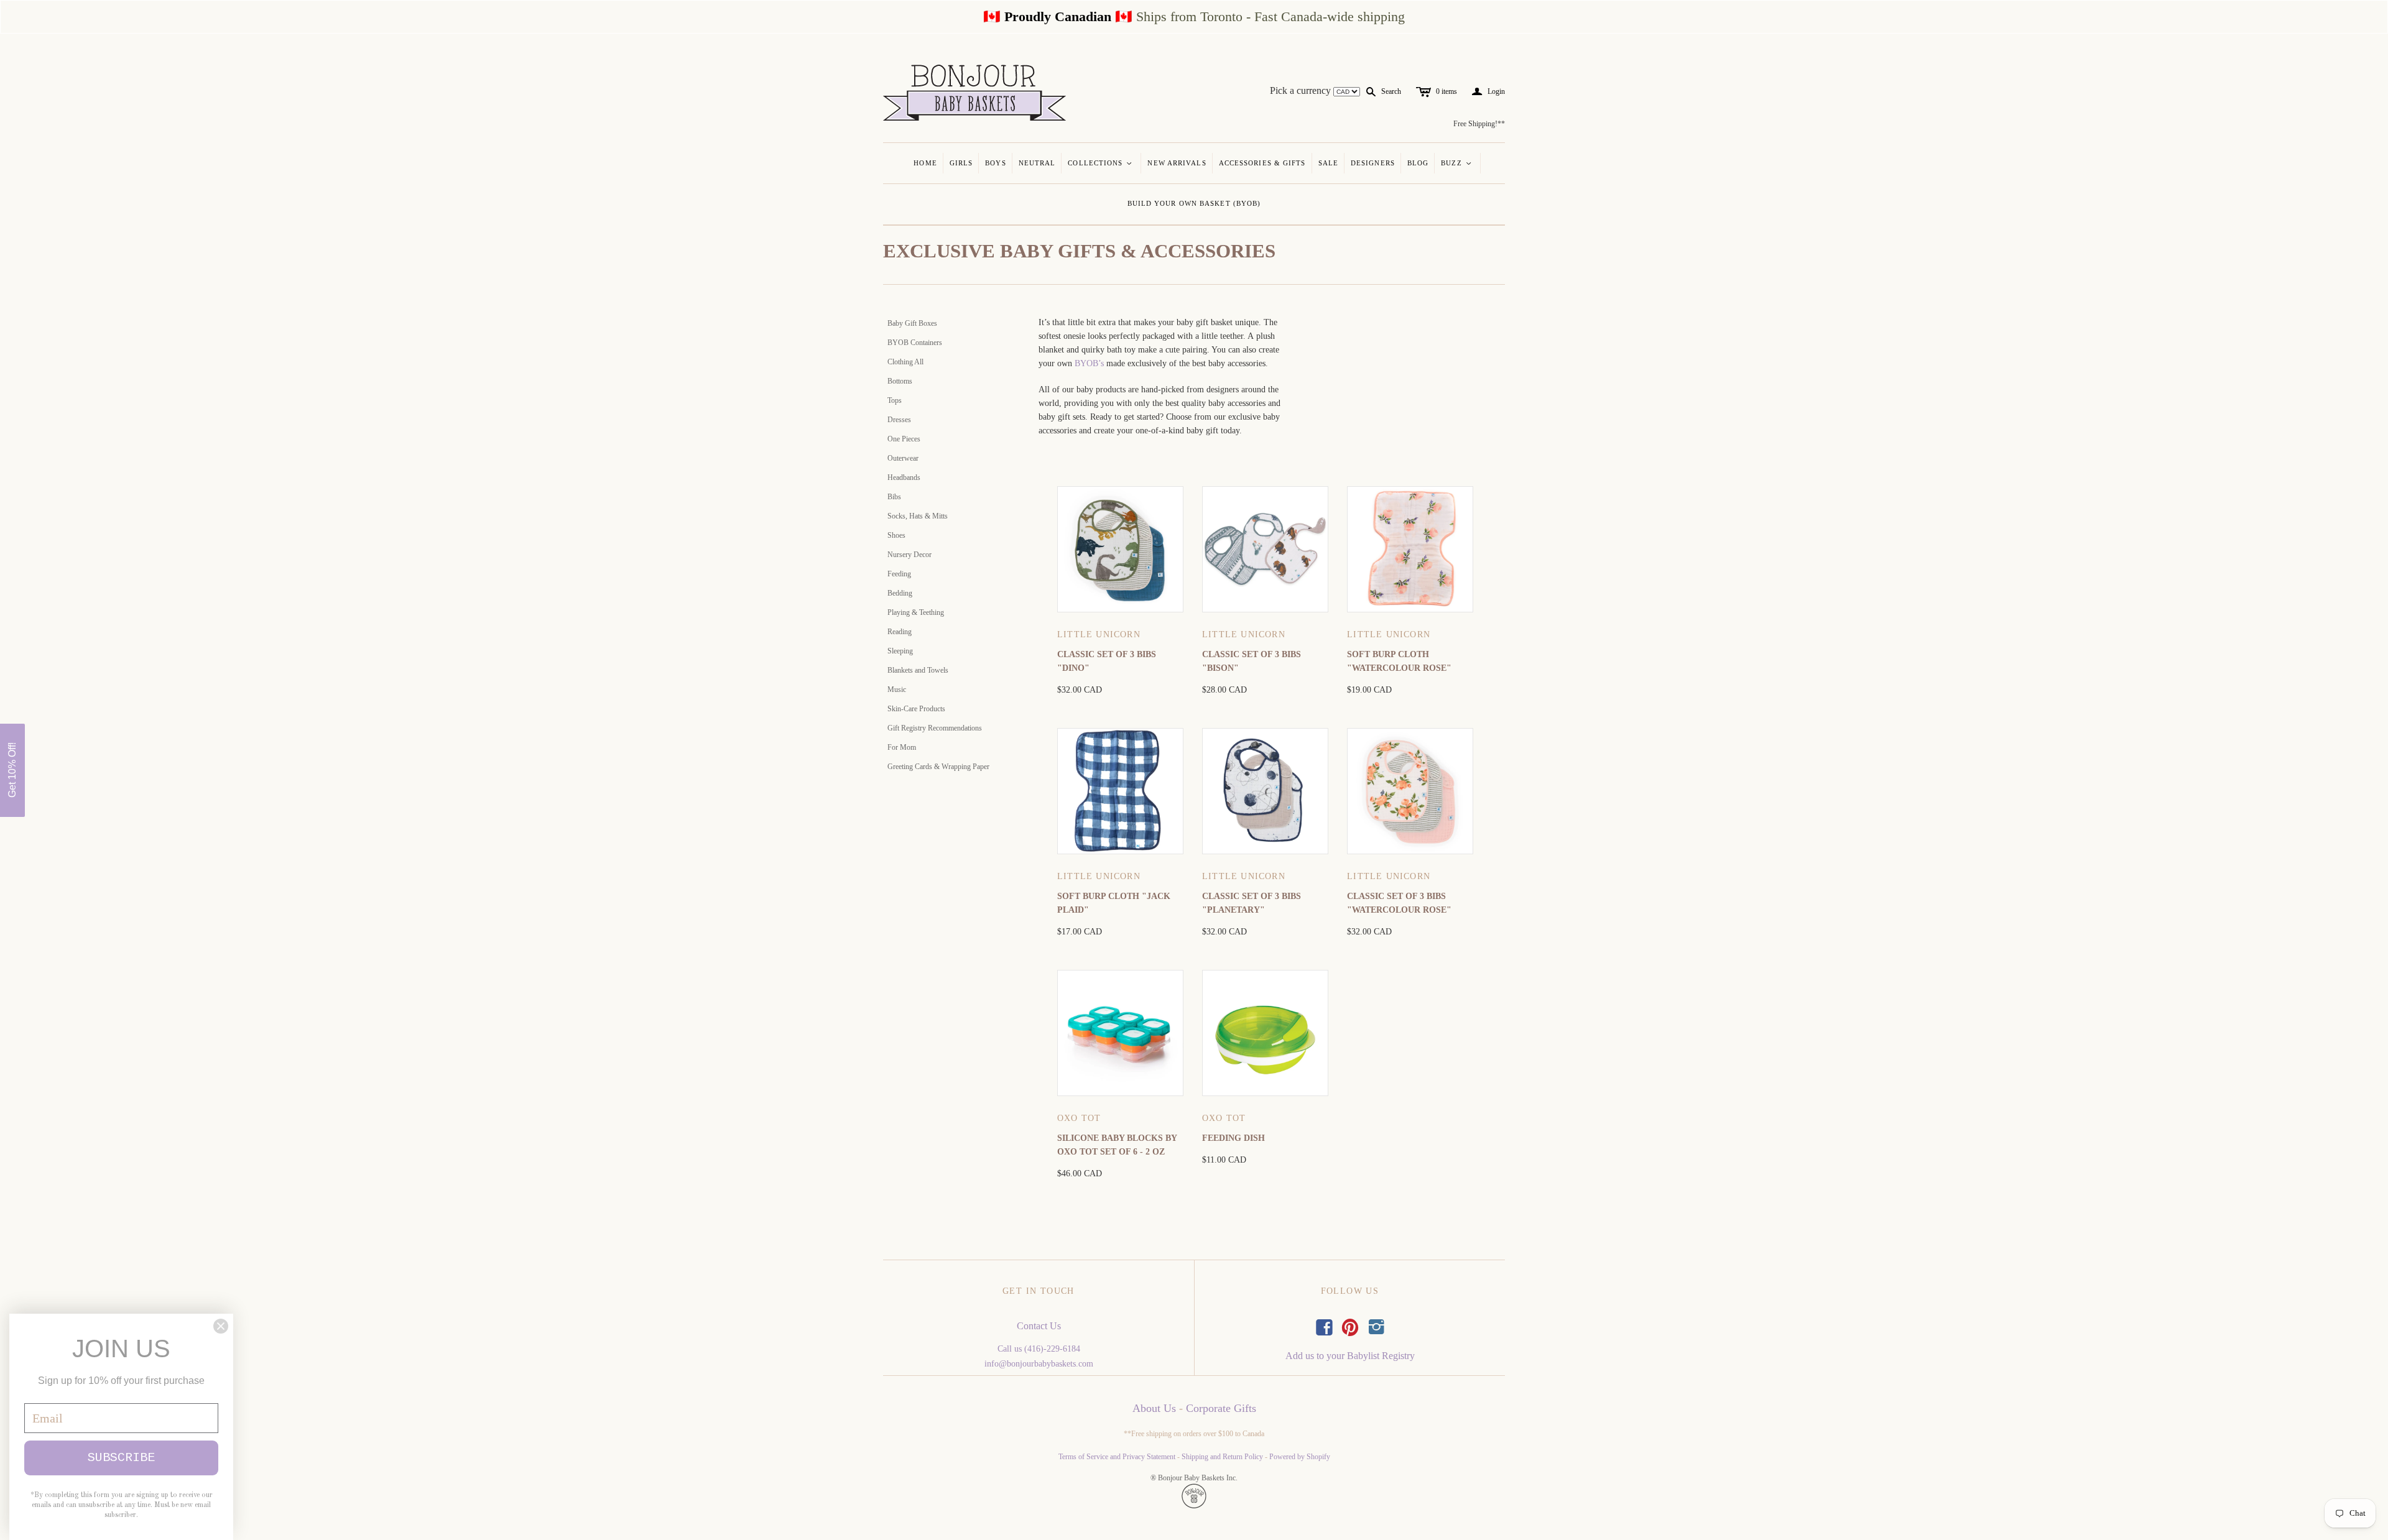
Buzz (1457, 163)
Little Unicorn (1099, 634)
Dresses (899, 420)
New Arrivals (1177, 163)
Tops (895, 400)
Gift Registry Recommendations (935, 728)
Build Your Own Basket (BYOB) (1194, 203)
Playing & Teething (916, 612)
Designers (1373, 163)
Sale (1328, 163)
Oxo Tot (1079, 1118)
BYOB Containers (915, 343)
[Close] (221, 1326)
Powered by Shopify (1300, 1457)
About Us (1154, 1408)
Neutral (1037, 163)
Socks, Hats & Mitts (918, 516)
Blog (1418, 163)
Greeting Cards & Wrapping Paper (938, 767)
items (1446, 91)
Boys (995, 163)
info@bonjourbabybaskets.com (1039, 1364)
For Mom (902, 747)
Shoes (896, 535)
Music (897, 689)
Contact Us (1039, 1326)
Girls (961, 163)
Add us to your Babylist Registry (1350, 1356)
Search (1391, 91)
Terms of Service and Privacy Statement (1117, 1457)
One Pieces (904, 439)
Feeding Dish (1233, 1138)
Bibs (894, 497)
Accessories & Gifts (1262, 163)
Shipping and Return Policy (1222, 1457)
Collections (1100, 163)
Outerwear (903, 458)
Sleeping (900, 651)
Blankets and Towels (918, 670)
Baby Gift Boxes (912, 323)
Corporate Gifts (1221, 1408)
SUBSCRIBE (121, 1458)
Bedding (900, 593)
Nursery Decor (909, 555)
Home (925, 163)
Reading (900, 632)
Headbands (904, 477)
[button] (12, 770)
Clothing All (905, 362)
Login (1488, 92)
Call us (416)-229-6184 (1039, 1349)
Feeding (899, 574)
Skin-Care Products (916, 709)
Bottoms (900, 381)
